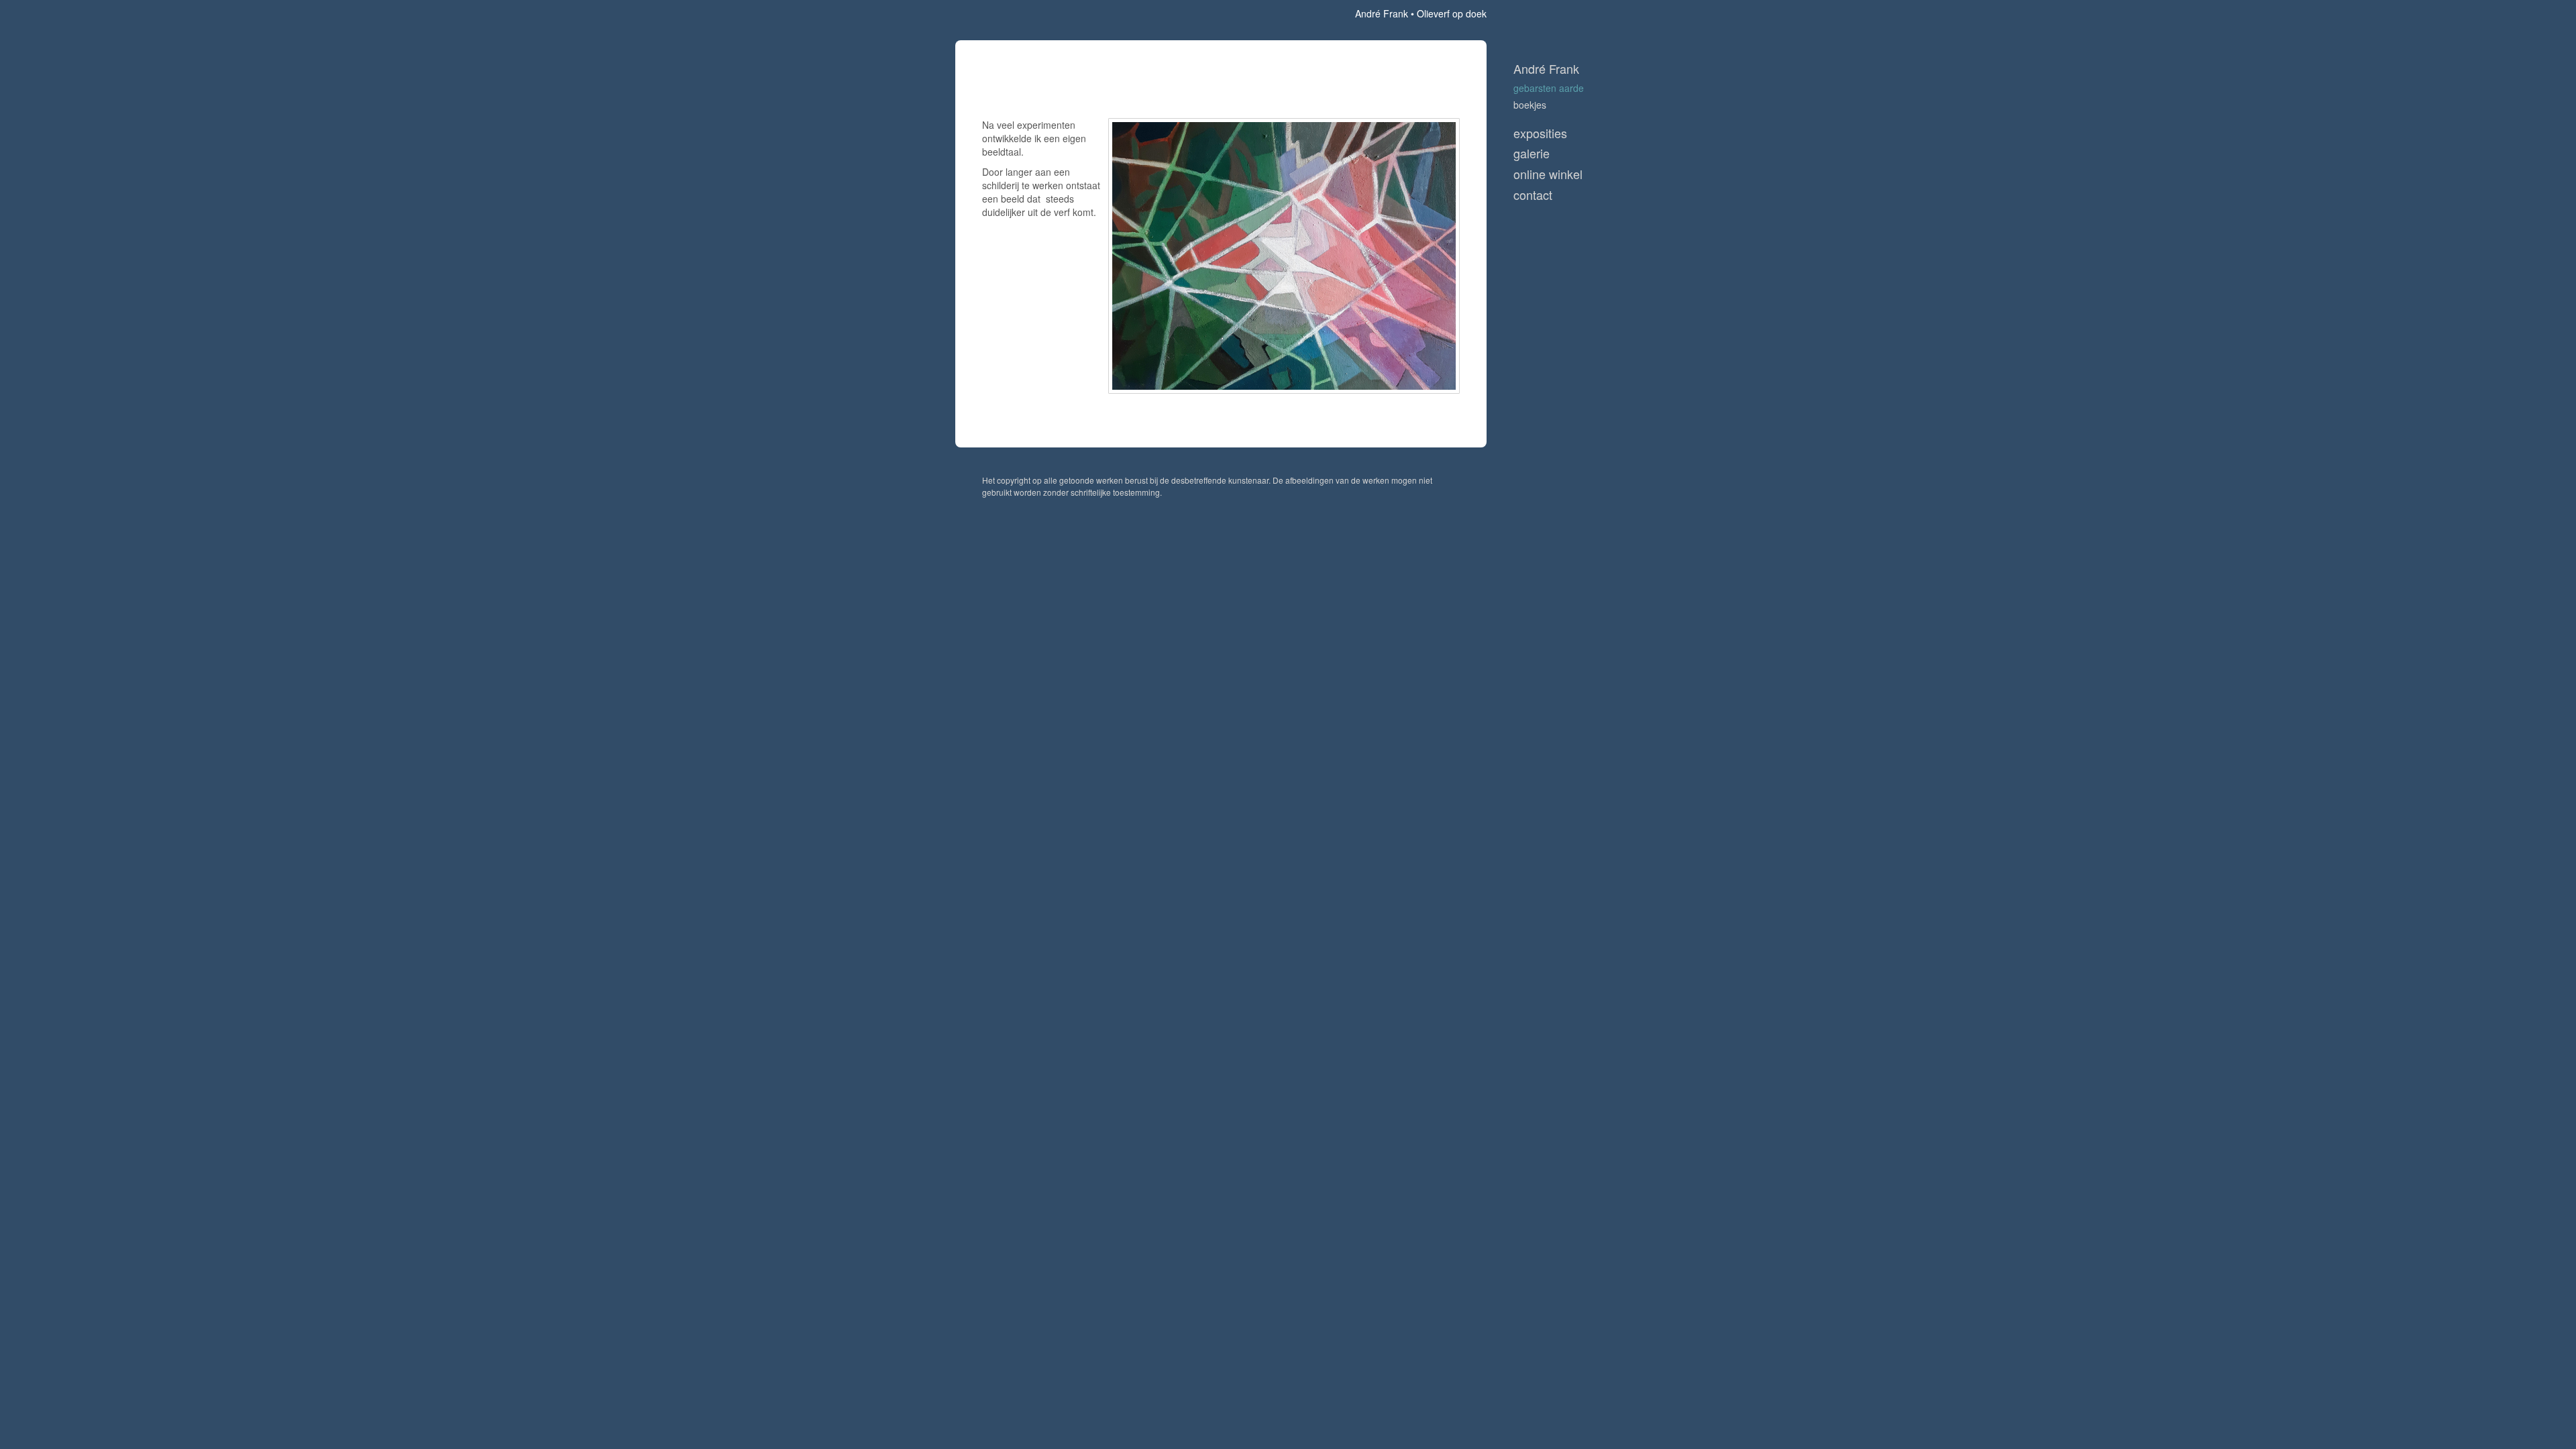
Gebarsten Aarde (1549, 88)
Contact (1533, 195)
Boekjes (1530, 105)
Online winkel (1548, 174)
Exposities (1540, 133)
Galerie (1532, 153)
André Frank (1382, 13)
